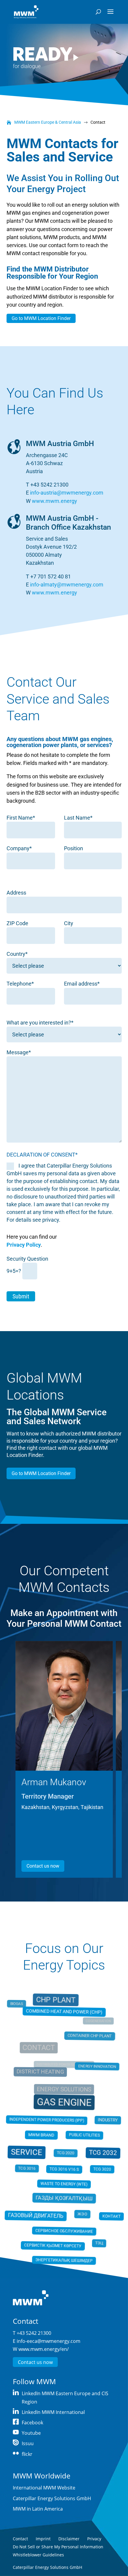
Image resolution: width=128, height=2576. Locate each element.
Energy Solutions (64, 2091)
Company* (19, 848)
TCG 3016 (29, 2167)
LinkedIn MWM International (53, 2412)
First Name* (21, 818)
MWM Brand (42, 2135)
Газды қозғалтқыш (64, 2195)
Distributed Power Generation (64, 2066)
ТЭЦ (97, 2237)
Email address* (82, 984)
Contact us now (43, 1866)
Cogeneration (97, 2024)
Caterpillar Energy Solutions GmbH (52, 2498)
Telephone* (20, 984)
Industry (105, 2121)
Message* (19, 1052)
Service (26, 2152)
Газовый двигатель (36, 2216)
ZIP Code (17, 923)
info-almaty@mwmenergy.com (67, 585)
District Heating (42, 2075)
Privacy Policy (24, 1245)
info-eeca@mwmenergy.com (49, 2341)
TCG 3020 (101, 2168)
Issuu (28, 2443)
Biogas (20, 2012)
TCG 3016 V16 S (64, 2169)
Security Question (27, 1259)
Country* (17, 954)
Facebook (32, 2423)
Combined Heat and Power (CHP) (64, 2013)
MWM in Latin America (38, 2509)
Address (16, 893)
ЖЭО (81, 2210)
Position (74, 848)
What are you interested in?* (40, 1023)
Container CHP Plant (88, 2041)
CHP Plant (56, 2006)
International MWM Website (44, 2488)
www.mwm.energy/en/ (44, 2349)
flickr (27, 2454)
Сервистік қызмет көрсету (53, 2246)
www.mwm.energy (54, 501)
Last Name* (78, 818)
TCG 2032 (102, 2152)
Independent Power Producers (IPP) (46, 2120)
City (69, 923)
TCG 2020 (65, 2152)
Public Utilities (83, 2135)
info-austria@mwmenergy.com (67, 493)
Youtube (31, 2433)
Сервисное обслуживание (64, 2228)
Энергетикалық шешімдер (64, 2257)
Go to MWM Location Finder (41, 318)
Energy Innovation (95, 2070)
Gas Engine (64, 2104)
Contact (40, 2051)
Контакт (111, 2215)
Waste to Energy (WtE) (64, 2183)
